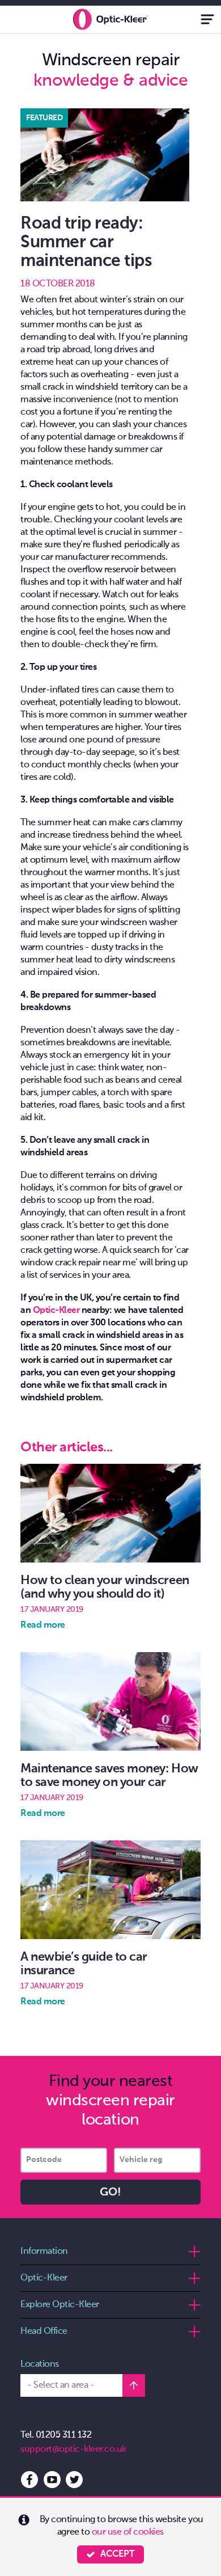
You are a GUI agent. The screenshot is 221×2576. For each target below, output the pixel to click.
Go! (110, 2193)
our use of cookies (128, 2532)
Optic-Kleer (56, 1311)
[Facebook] (29, 2477)
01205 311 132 (64, 2435)
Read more (43, 1625)
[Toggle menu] (207, 19)
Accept (118, 2554)
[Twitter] (74, 2477)
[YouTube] (52, 2477)
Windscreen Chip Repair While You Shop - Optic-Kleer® (110, 19)
